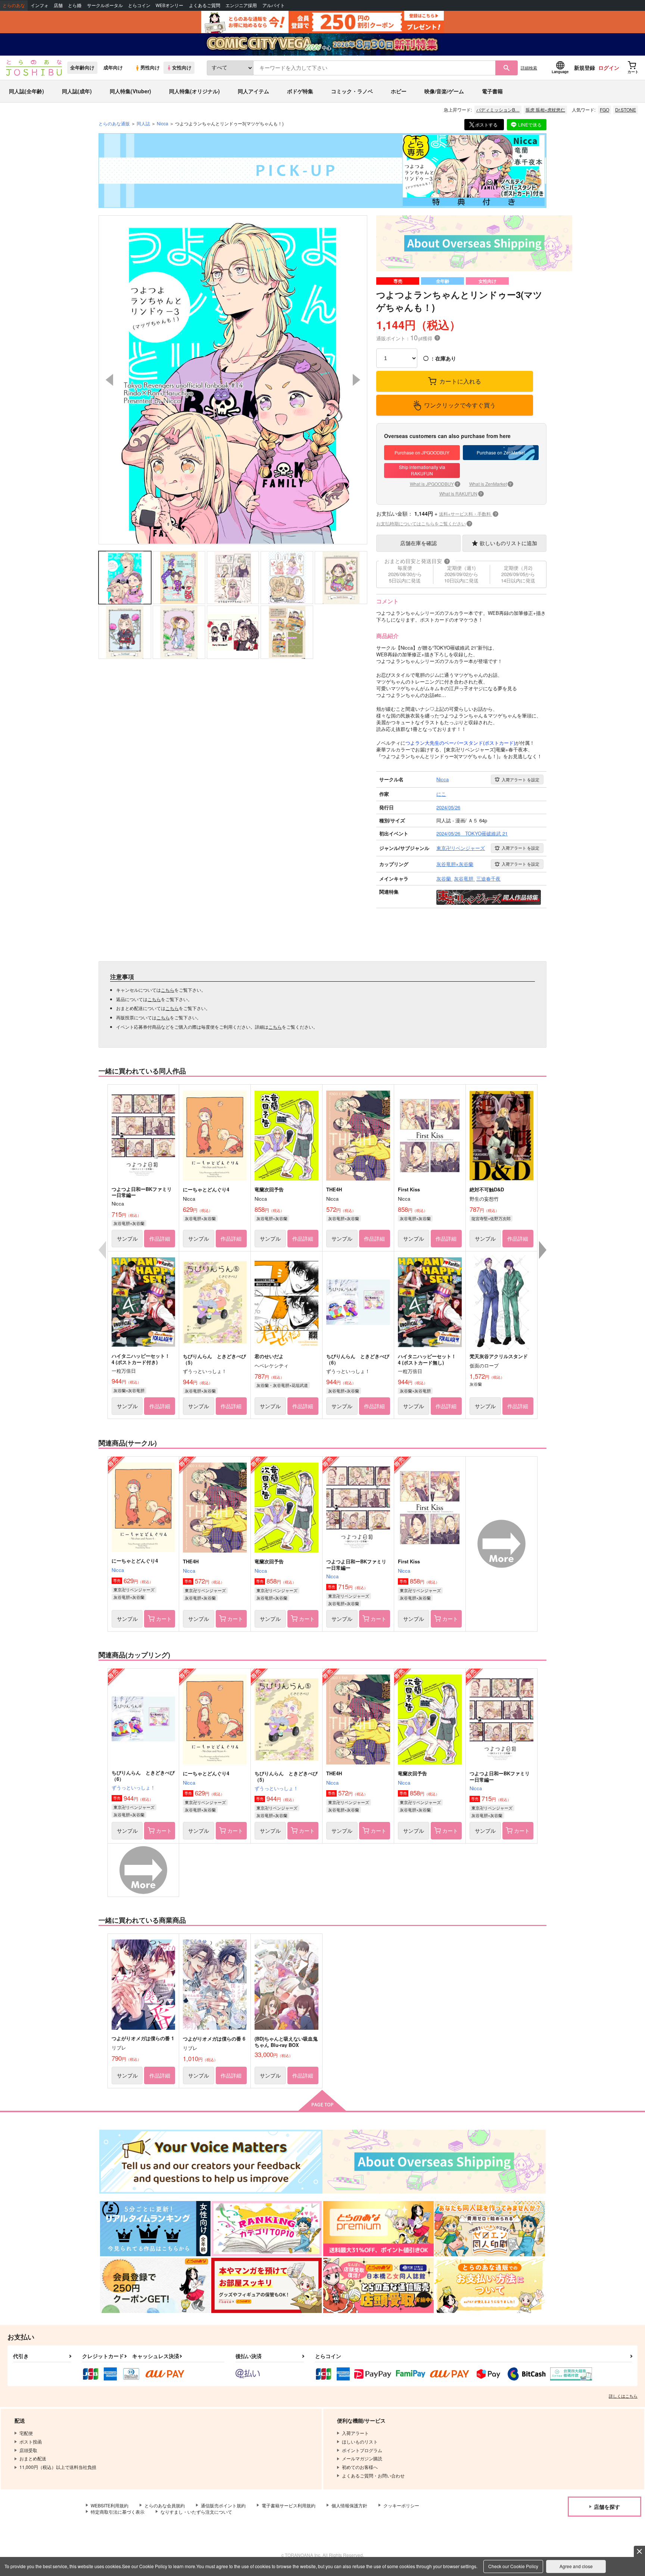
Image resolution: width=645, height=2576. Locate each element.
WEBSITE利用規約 (110, 2505)
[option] (233, 380)
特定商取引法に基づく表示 (118, 2512)
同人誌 (143, 123)
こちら (168, 990)
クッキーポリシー (401, 2505)
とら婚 (75, 5)
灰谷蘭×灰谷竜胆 (129, 1390)
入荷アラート (521, 779)
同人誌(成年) (77, 91)
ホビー (399, 91)
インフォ (40, 5)
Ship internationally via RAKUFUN (422, 470)
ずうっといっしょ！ (133, 1787)
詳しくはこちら (623, 2396)
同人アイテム (253, 91)
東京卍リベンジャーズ (134, 1589)
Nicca (118, 1570)
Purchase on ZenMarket (501, 452)
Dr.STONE (626, 110)
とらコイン (139, 5)
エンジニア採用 (241, 5)
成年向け (113, 68)
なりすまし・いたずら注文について (196, 2512)
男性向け (150, 68)
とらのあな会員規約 (165, 2505)
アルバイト (274, 5)
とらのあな (14, 5)
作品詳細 (160, 1238)
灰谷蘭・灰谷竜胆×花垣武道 (282, 1385)
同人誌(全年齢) (27, 91)
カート (164, 1619)
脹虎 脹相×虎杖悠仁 (545, 110)
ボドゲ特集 (300, 91)
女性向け (182, 68)
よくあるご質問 (205, 5)
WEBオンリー (169, 5)
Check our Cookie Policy (513, 2566)
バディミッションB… (498, 110)
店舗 (58, 5)
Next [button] (356, 380)
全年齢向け (82, 68)
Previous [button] (109, 380)
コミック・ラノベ (352, 91)
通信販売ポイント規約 (223, 2505)
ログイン (609, 68)
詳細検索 (529, 68)
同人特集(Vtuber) (130, 91)
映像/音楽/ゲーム (444, 91)
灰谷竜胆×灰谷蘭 (129, 1223)
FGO (605, 110)
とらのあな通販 (114, 123)
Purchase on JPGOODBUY (422, 452)
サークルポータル (105, 5)
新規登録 (585, 68)
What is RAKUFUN (461, 493)
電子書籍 (492, 91)
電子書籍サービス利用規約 (289, 2505)
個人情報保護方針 (349, 2505)
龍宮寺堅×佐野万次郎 (491, 1218)
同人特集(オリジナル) (194, 91)
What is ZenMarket (490, 484)
